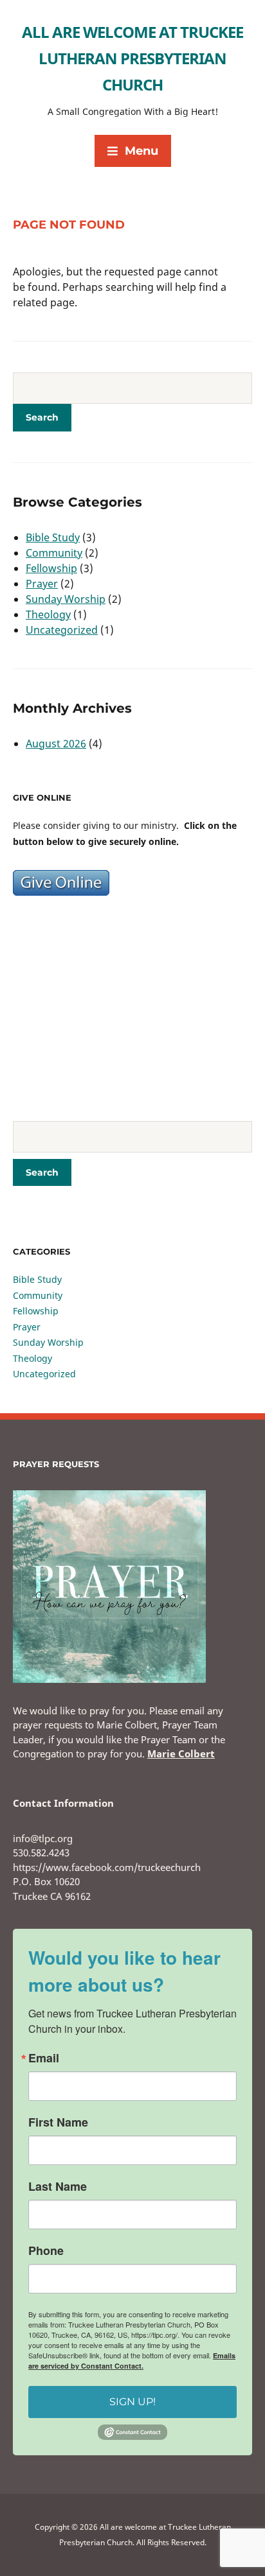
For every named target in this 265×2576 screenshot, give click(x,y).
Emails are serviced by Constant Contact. (132, 2361)
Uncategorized (62, 630)
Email (44, 2058)
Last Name (58, 2186)
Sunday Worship (66, 599)
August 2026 (56, 744)
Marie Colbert (181, 1754)
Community (54, 553)
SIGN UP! (132, 2402)
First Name (58, 2122)
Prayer (42, 584)
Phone (46, 2250)
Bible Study (53, 537)
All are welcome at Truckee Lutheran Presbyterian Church (132, 58)
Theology (48, 614)
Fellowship (51, 568)
